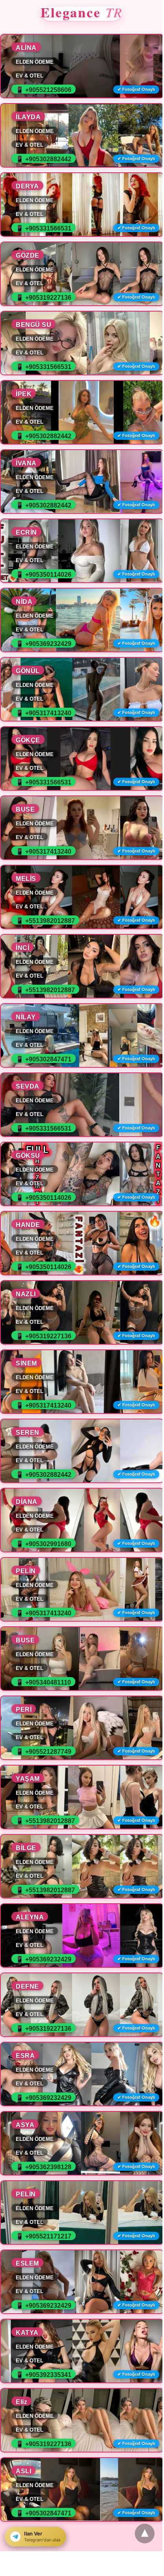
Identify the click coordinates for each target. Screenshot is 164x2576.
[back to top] (145, 2534)
